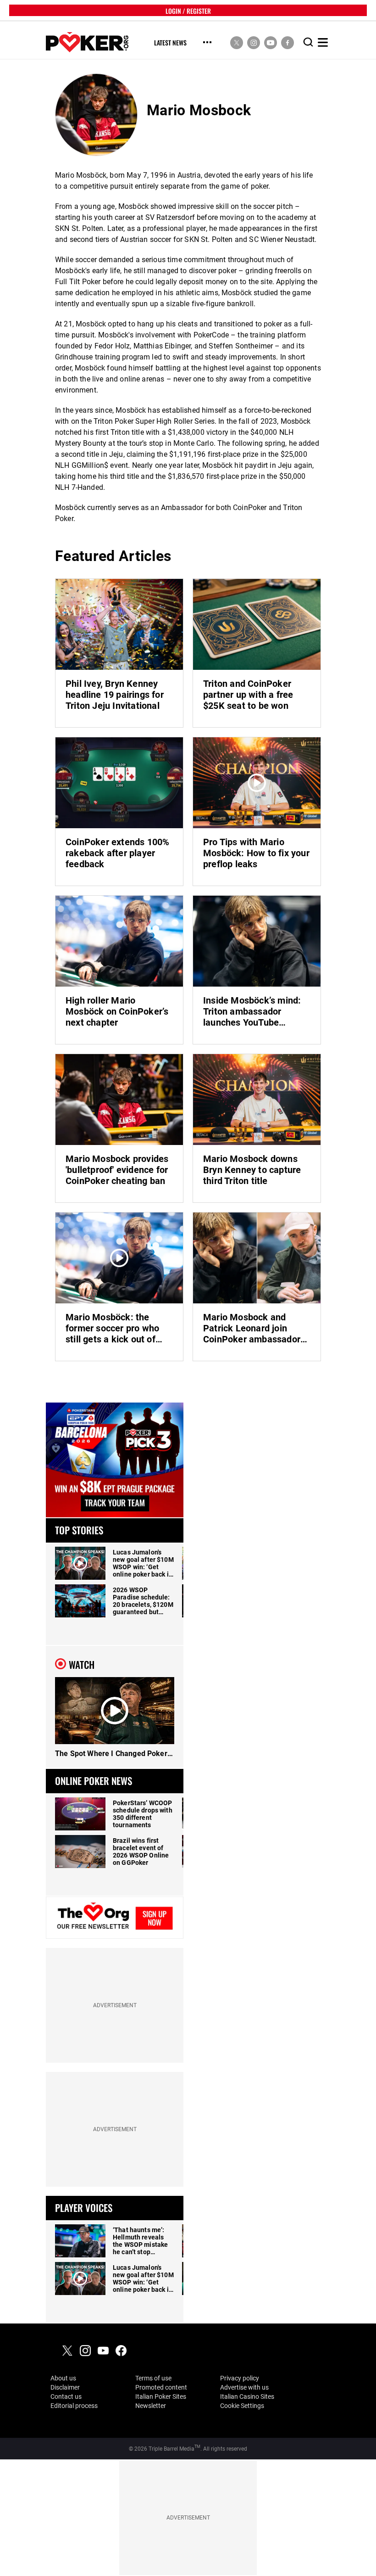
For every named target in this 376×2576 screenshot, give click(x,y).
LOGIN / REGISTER (188, 10)
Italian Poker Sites (161, 2396)
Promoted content (161, 2387)
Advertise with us (244, 2387)
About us (63, 2378)
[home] (87, 42)
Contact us (66, 2396)
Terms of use (153, 2378)
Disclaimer (65, 2387)
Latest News (170, 43)
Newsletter (151, 2406)
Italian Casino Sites (247, 2396)
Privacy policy (240, 2378)
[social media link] (237, 42)
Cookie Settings (242, 2406)
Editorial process (74, 2406)
